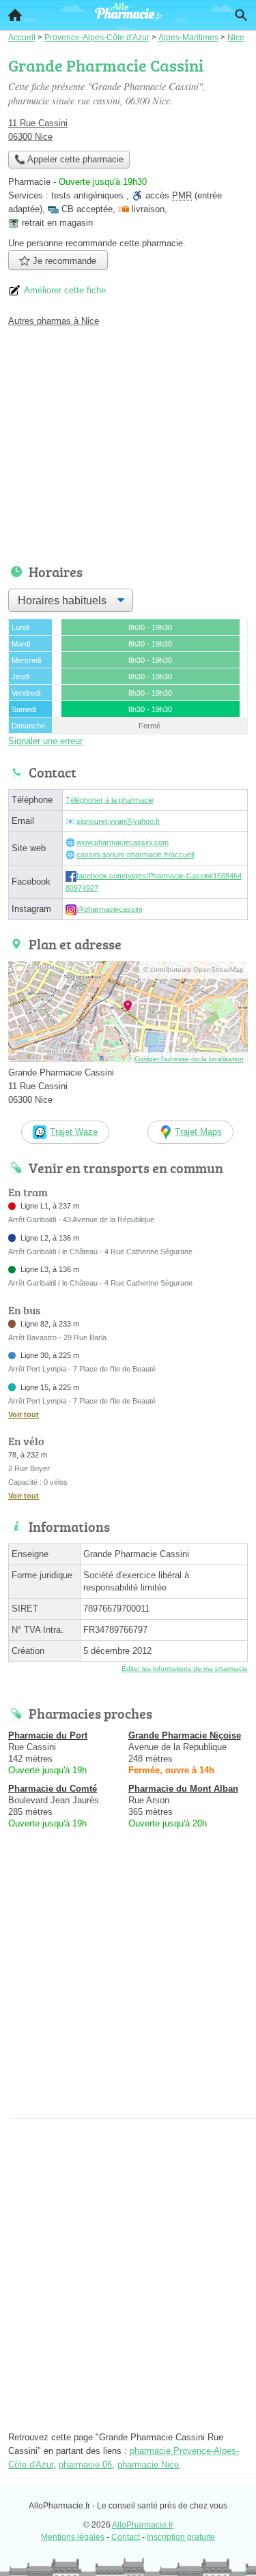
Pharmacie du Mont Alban (183, 1789)
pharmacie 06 (85, 2464)
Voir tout (24, 1415)
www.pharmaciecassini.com (123, 842)
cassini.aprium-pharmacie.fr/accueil (135, 855)
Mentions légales (73, 2537)
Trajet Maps (198, 1132)
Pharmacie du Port (48, 1735)
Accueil (15, 15)
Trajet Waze (74, 1132)
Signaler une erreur (45, 741)
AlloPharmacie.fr (143, 2525)
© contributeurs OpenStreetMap (194, 969)
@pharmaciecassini (109, 909)
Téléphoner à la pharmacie (110, 800)
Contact (126, 2537)
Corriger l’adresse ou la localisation (189, 1059)
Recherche (241, 15)
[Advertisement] (128, 1986)
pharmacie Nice (148, 2464)
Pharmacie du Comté (53, 1789)
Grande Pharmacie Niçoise (185, 1735)
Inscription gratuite (181, 2537)
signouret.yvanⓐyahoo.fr (118, 821)
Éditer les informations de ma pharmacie (185, 1669)
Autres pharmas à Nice (54, 321)
